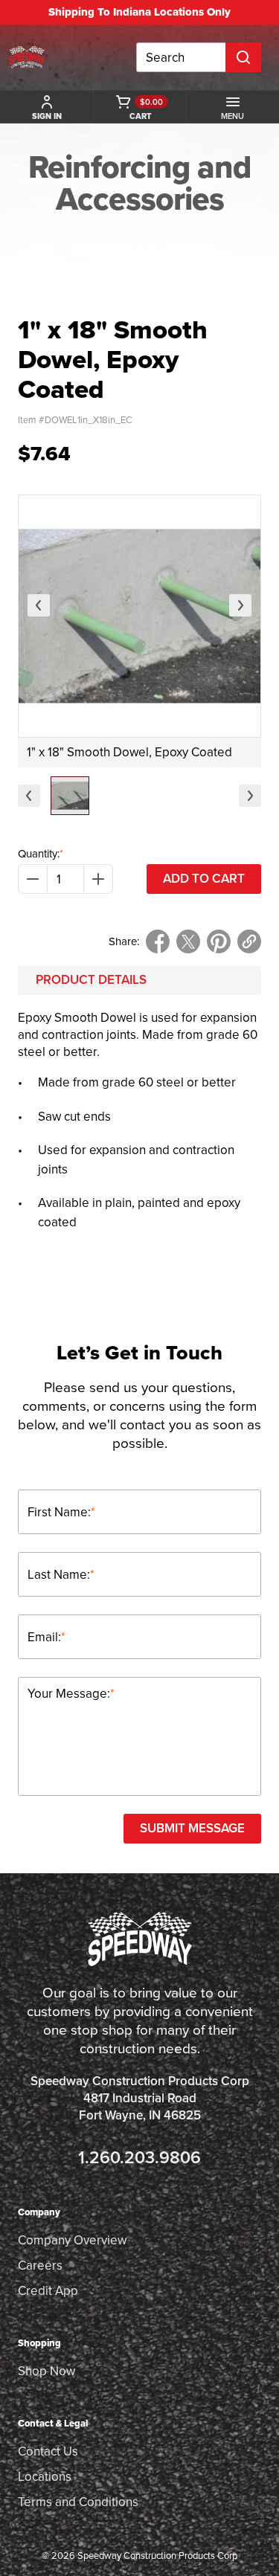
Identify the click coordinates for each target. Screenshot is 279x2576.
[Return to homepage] (27, 57)
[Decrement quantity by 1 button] (33, 879)
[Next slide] (240, 605)
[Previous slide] (39, 605)
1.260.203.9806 (139, 2158)
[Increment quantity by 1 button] (98, 879)
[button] (70, 796)
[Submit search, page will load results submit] (243, 57)
